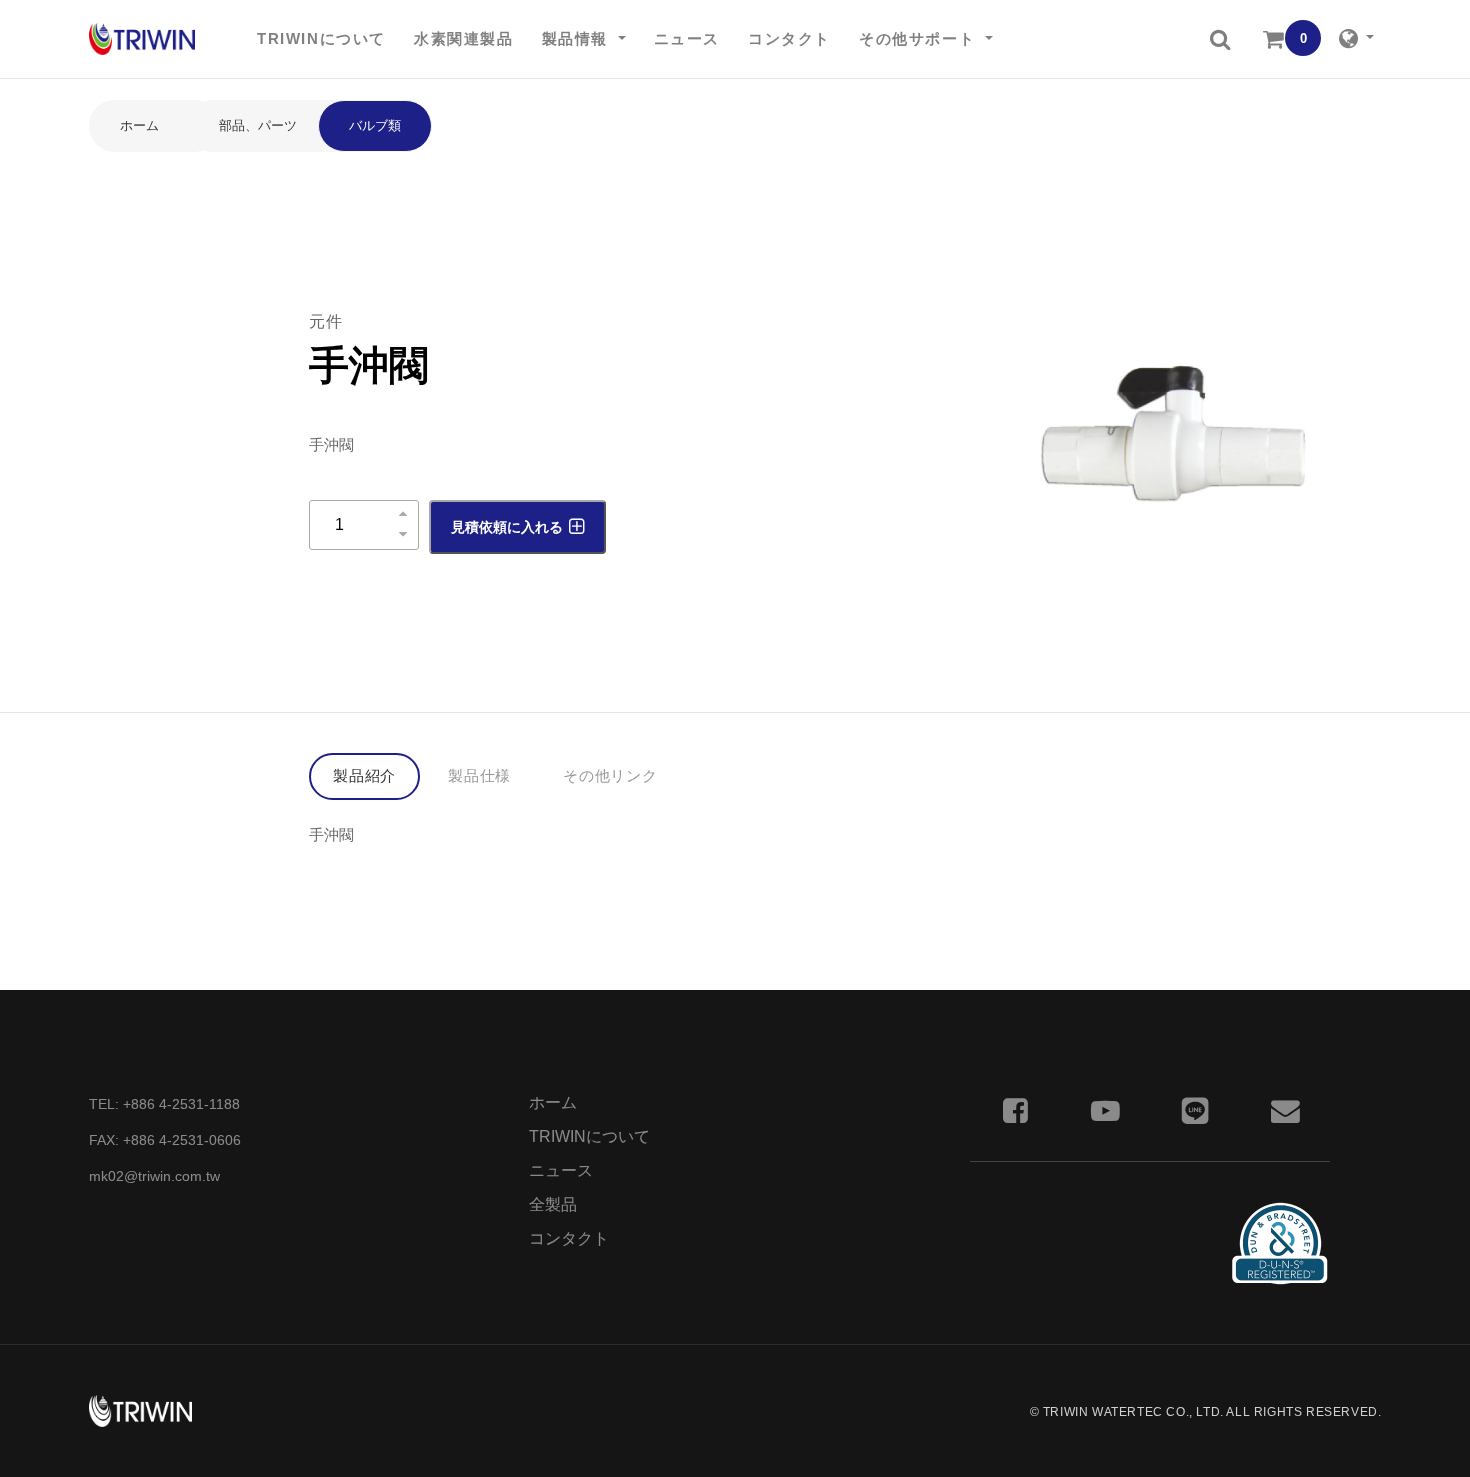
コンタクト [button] (789, 38)
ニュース (561, 1170)
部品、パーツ (258, 125)
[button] (1220, 39)
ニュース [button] (687, 38)
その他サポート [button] (920, 38)
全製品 (553, 1204)
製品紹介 (364, 775)
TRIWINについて (589, 1136)
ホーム (139, 125)
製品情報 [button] (578, 38)
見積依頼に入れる (507, 527)
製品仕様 (479, 775)
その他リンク (610, 775)
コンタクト (569, 1238)
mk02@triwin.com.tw (154, 1176)
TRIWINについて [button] (321, 38)
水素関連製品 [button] (464, 38)
